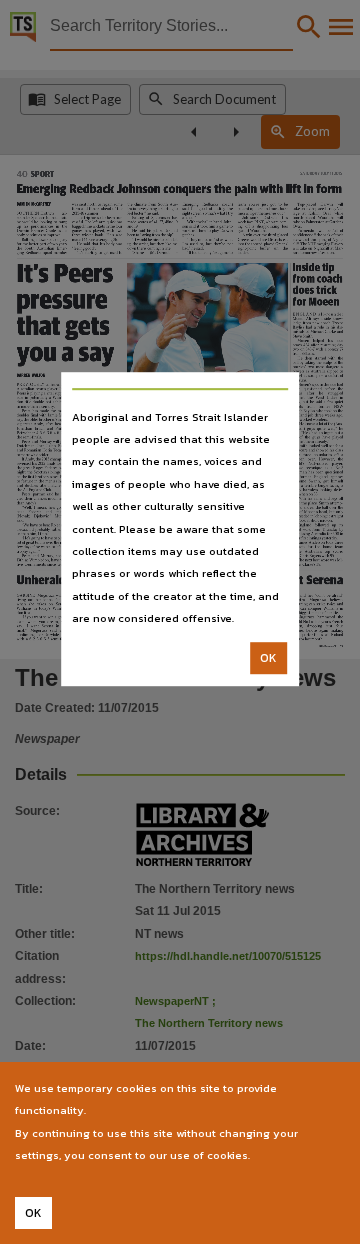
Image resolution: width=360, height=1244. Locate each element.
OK (268, 658)
